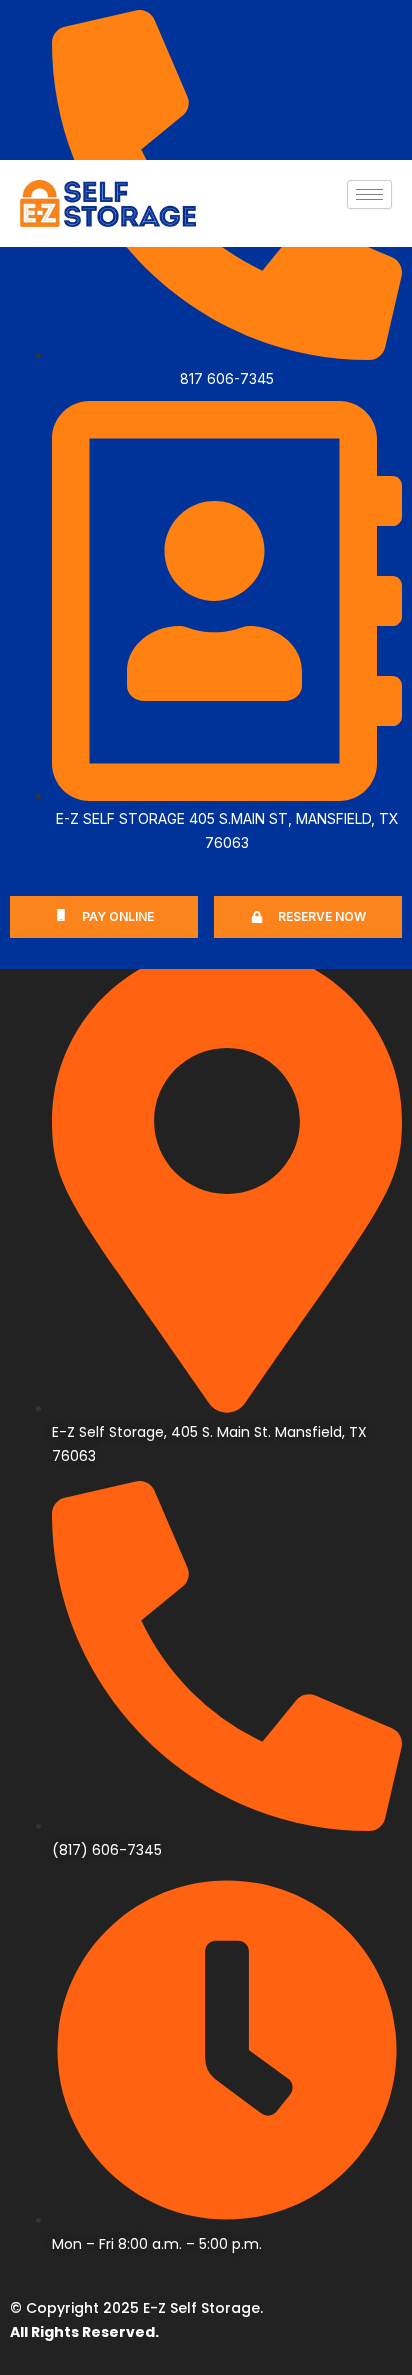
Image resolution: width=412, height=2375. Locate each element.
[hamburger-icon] (369, 194)
